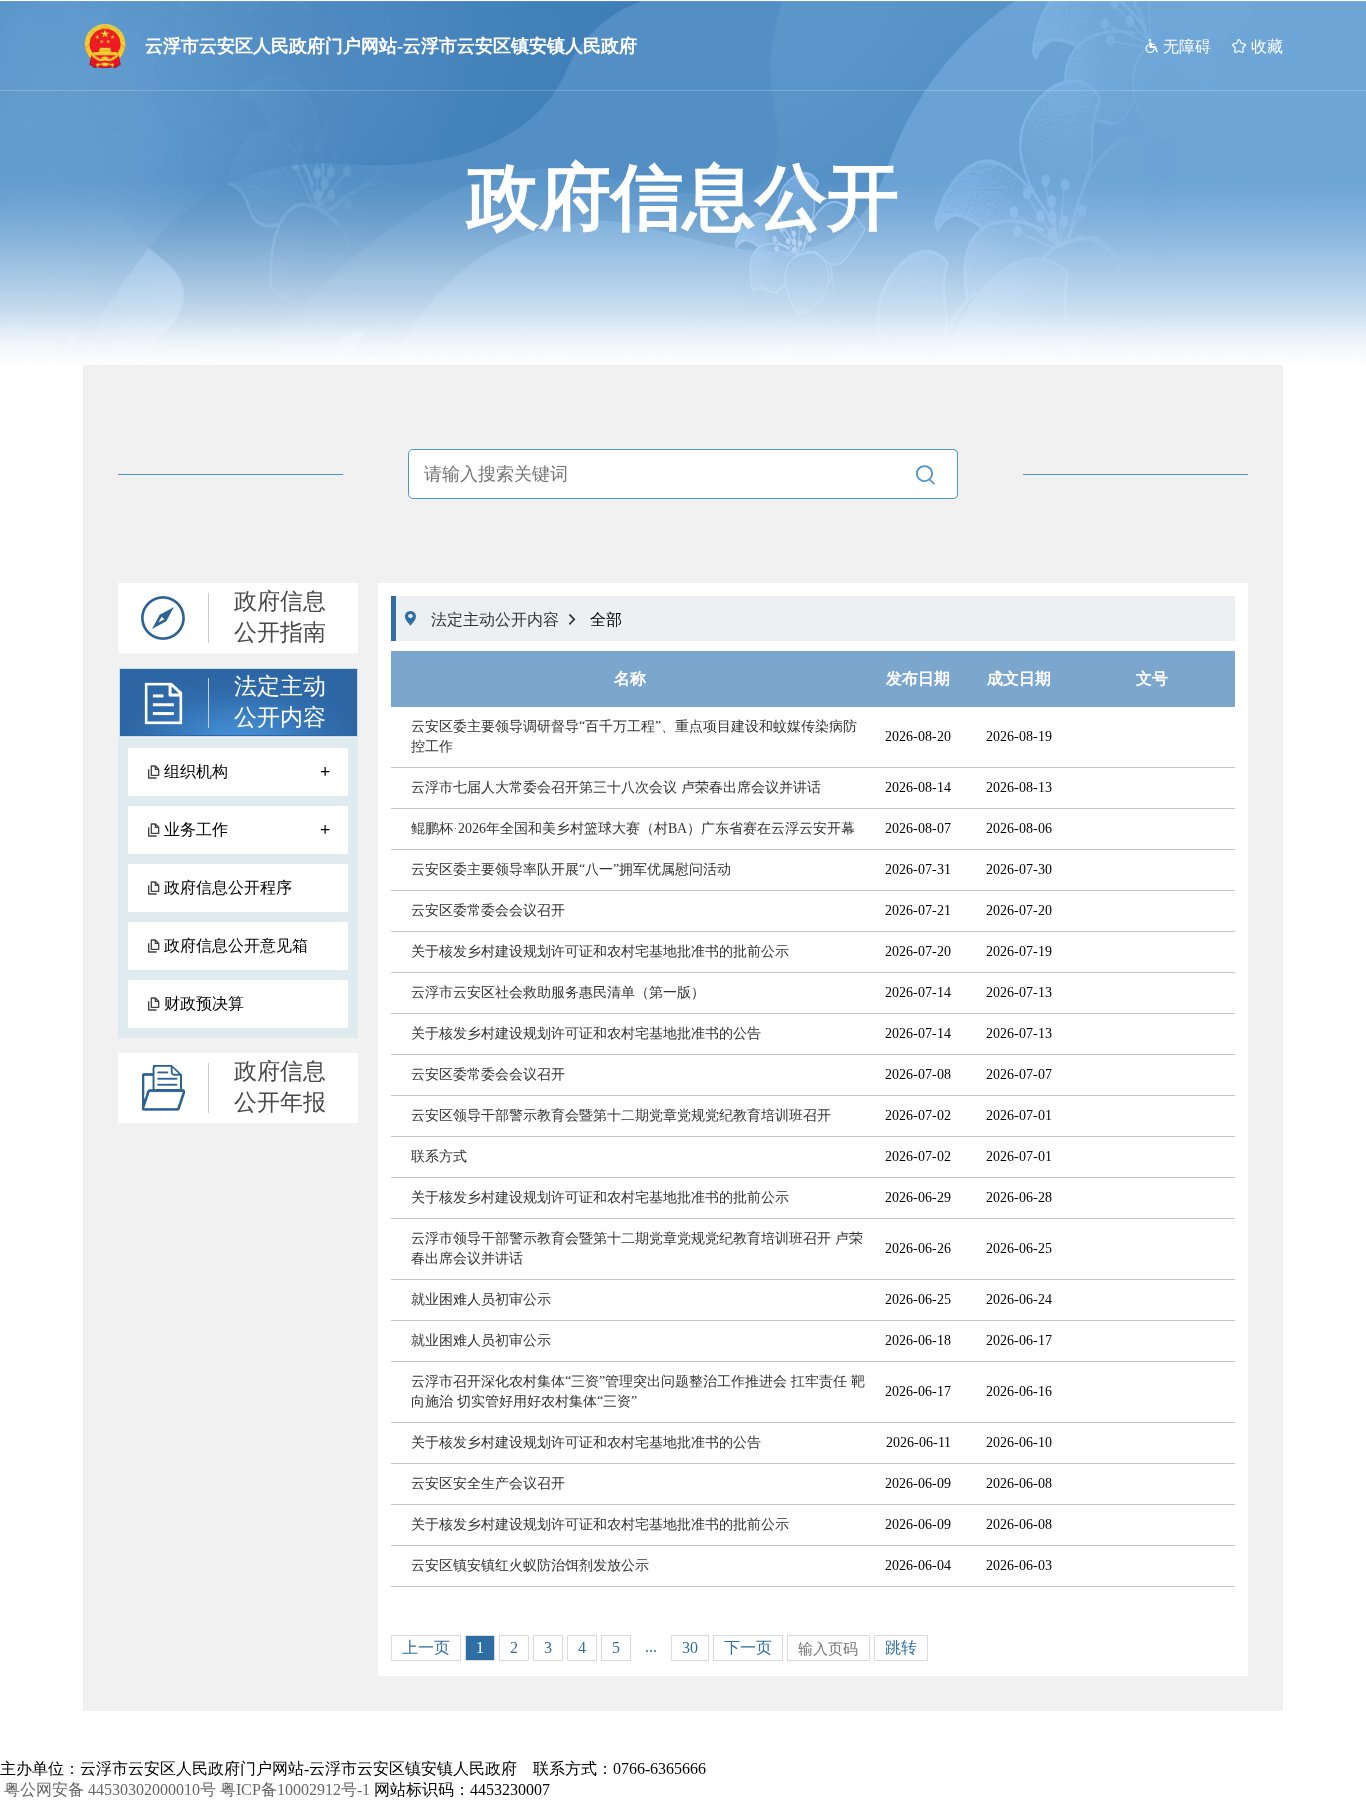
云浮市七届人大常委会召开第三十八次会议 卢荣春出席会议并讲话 (616, 787)
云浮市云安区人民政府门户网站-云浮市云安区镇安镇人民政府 (391, 46)
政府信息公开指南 (280, 617)
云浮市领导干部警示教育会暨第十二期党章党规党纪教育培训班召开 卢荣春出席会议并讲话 (637, 1248)
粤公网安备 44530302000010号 (110, 1789)
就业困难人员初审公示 (481, 1299)
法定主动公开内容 (280, 702)
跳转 (901, 1647)
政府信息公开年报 (280, 1087)
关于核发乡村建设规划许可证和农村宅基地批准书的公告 (586, 1033)
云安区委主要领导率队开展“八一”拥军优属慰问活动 (571, 869)
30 (690, 1647)
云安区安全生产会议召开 (488, 1483)
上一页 (426, 1647)
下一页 (748, 1647)
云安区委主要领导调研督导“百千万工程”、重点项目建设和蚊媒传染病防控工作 (634, 736)
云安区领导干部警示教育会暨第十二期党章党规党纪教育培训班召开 (621, 1115)
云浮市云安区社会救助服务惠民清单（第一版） (558, 992)
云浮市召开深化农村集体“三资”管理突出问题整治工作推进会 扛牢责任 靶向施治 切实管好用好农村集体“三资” (638, 1391)
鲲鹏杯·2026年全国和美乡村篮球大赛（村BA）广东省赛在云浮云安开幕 (633, 828)
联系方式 (439, 1156)
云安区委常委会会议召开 (488, 910)
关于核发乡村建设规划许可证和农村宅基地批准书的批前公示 (600, 951)
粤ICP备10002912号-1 (295, 1789)
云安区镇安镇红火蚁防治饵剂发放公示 (530, 1565)
